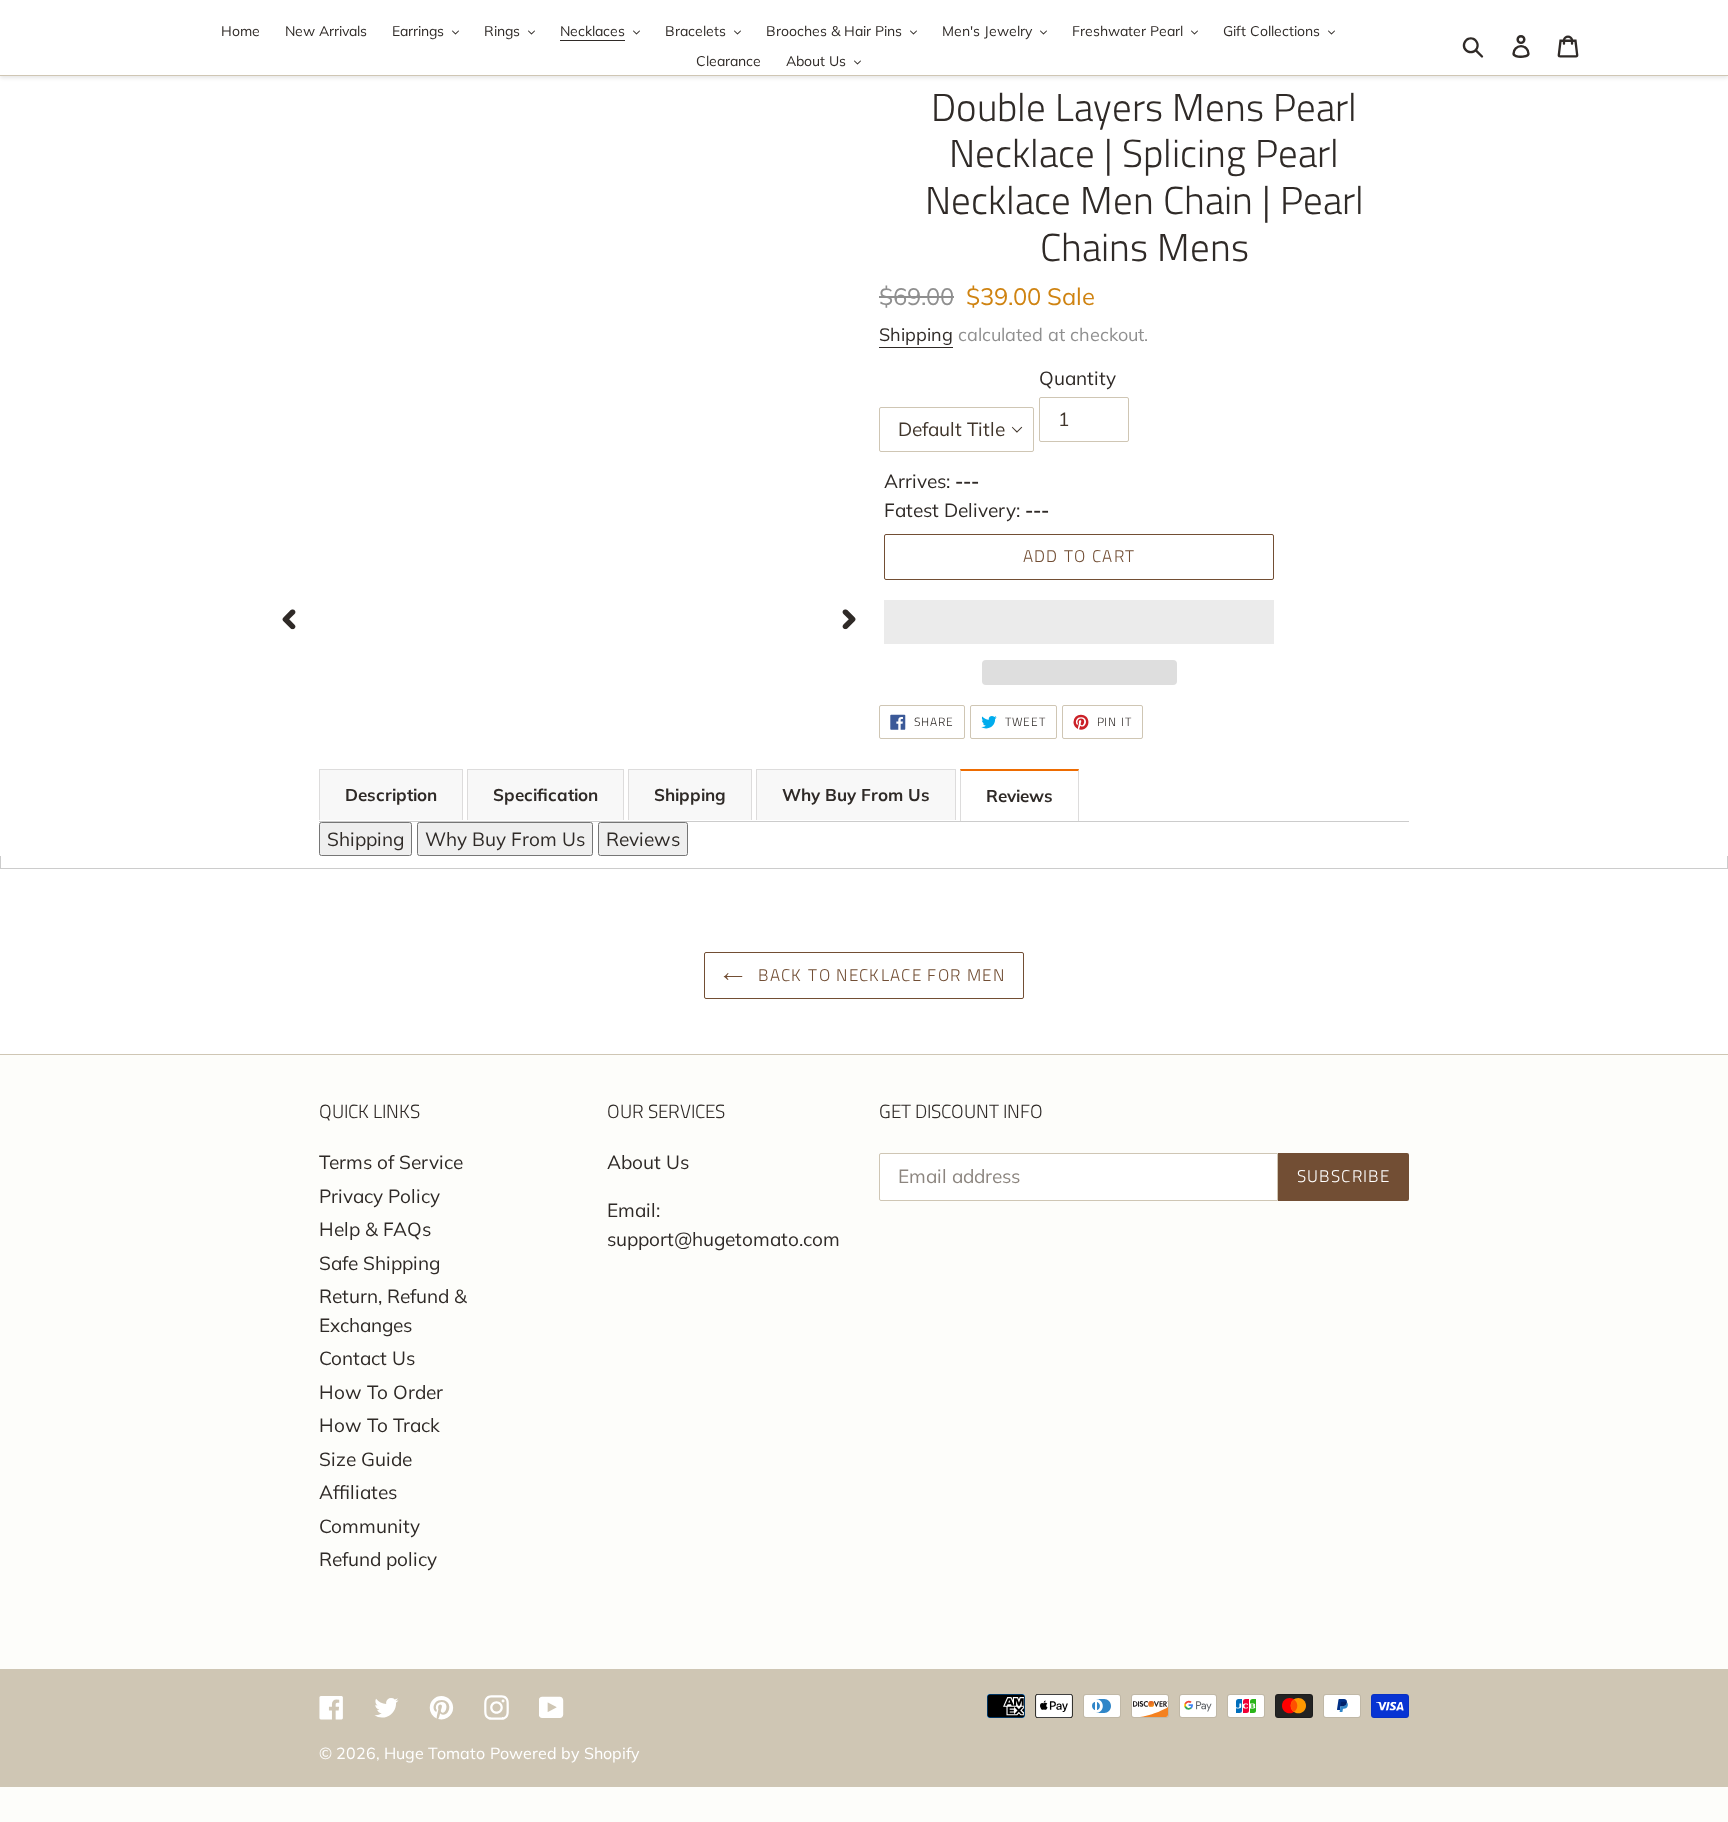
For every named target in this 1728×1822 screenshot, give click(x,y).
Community (369, 1526)
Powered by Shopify (565, 1753)
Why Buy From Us (856, 794)
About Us (648, 1162)
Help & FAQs (375, 1229)
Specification (545, 794)
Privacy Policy (379, 1196)
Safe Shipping (379, 1263)
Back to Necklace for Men (879, 975)
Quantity (1077, 378)
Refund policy (378, 1559)
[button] (1079, 622)
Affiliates (358, 1492)
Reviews (1019, 795)
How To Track (379, 1425)
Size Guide (365, 1459)
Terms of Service (391, 1162)
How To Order (381, 1392)
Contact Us (367, 1358)
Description (391, 794)
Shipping (916, 334)
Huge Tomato (434, 1753)
